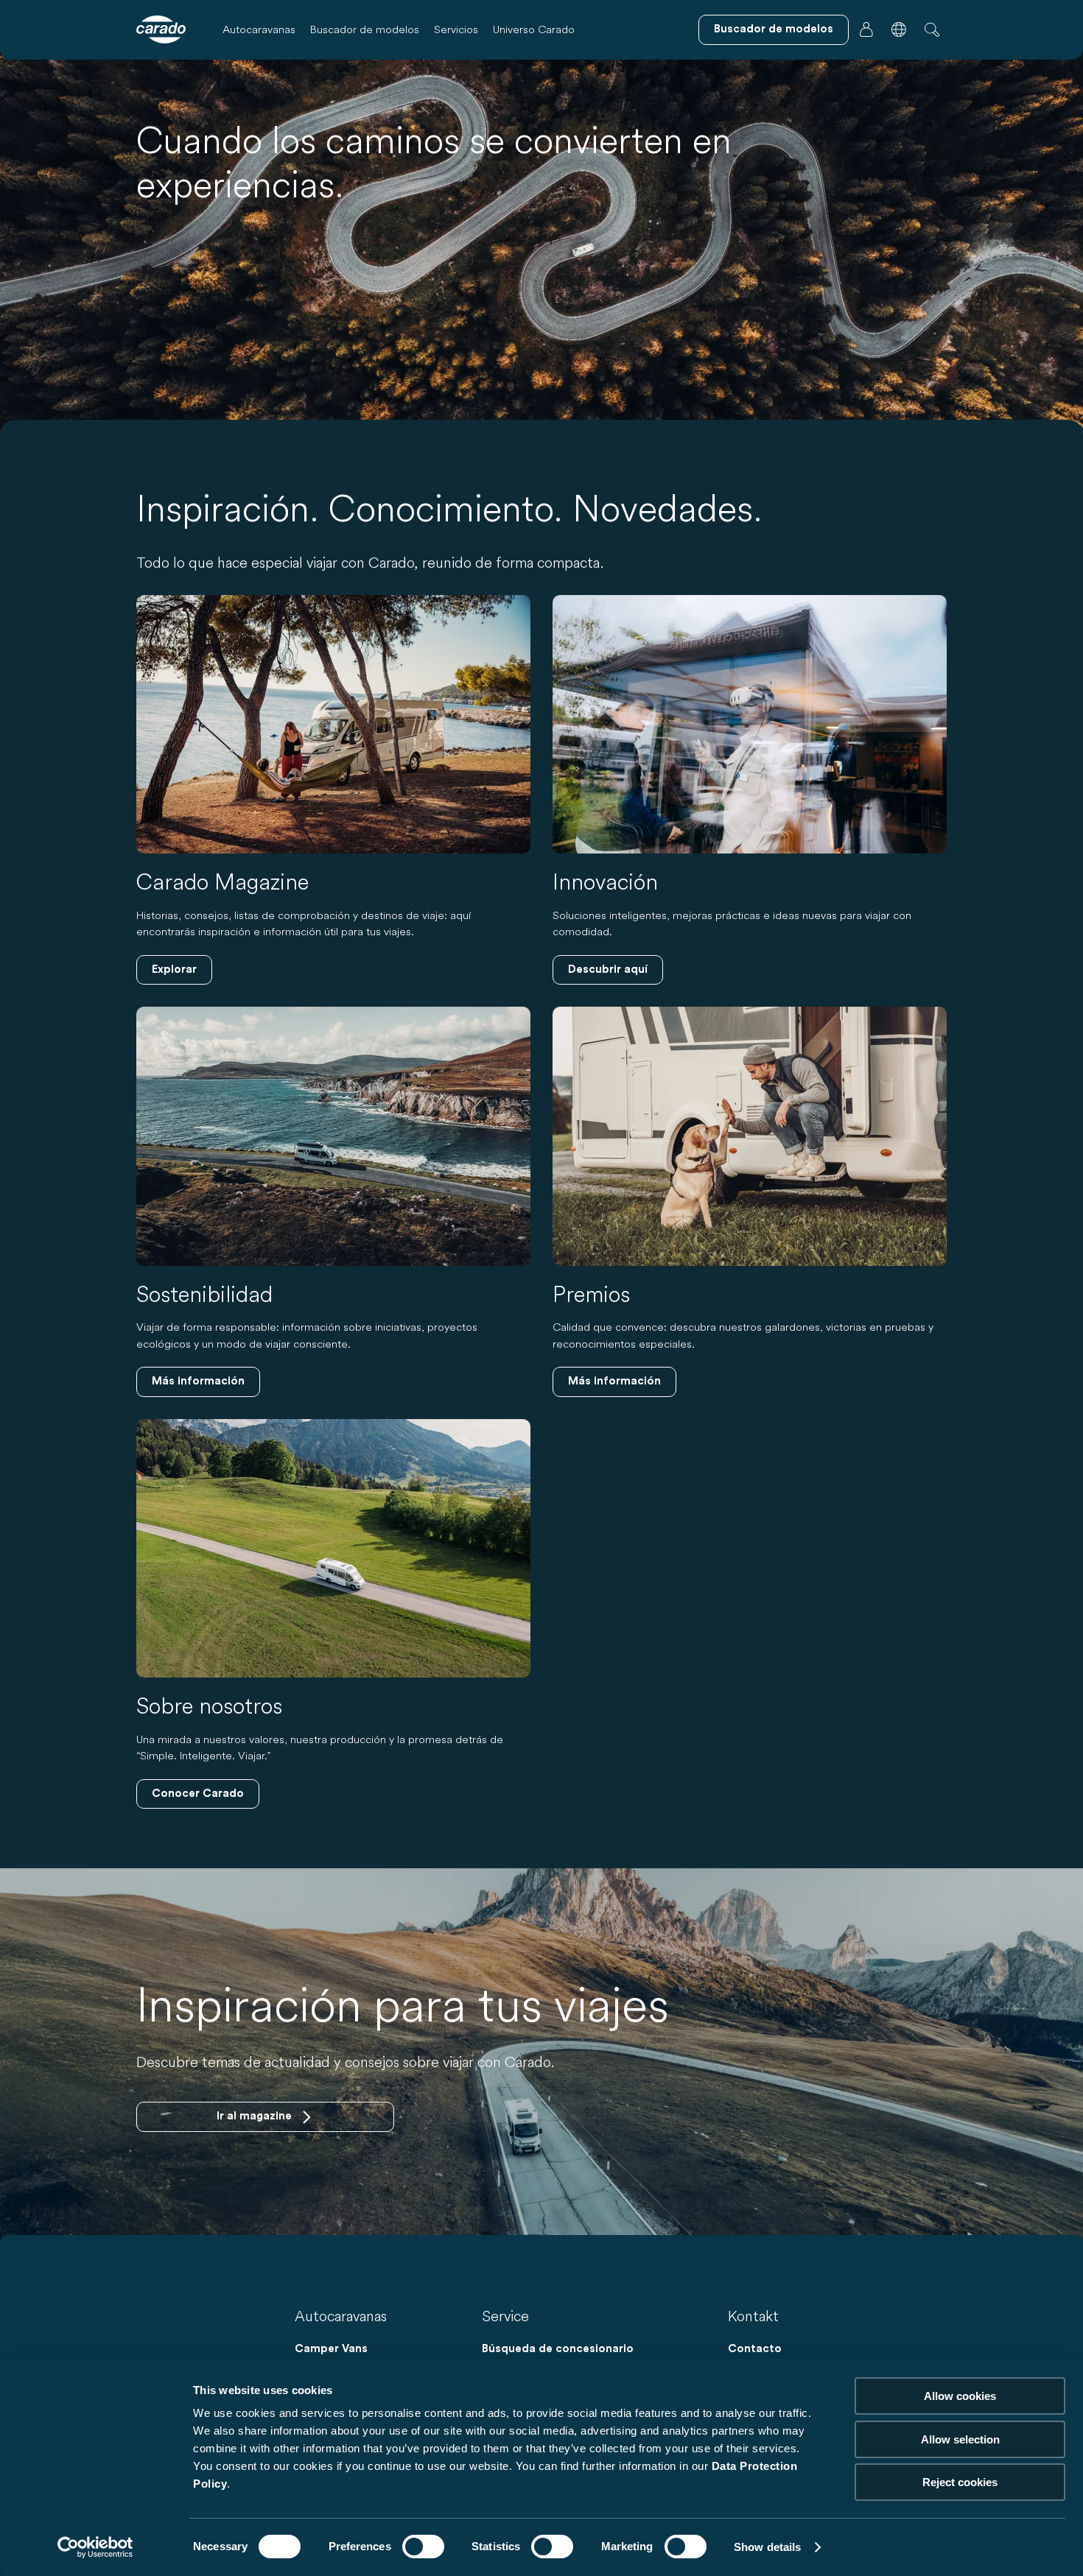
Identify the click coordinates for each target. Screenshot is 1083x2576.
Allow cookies (960, 2396)
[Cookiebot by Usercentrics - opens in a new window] (95, 2547)
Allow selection (960, 2439)
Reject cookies (960, 2482)
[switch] (423, 2547)
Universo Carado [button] (534, 29)
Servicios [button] (456, 29)
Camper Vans (331, 2349)
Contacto (755, 2349)
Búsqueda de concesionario (558, 2349)
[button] (899, 29)
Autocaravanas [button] (259, 29)
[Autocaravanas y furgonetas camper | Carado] (161, 29)
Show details (767, 2547)
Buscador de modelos (365, 29)
